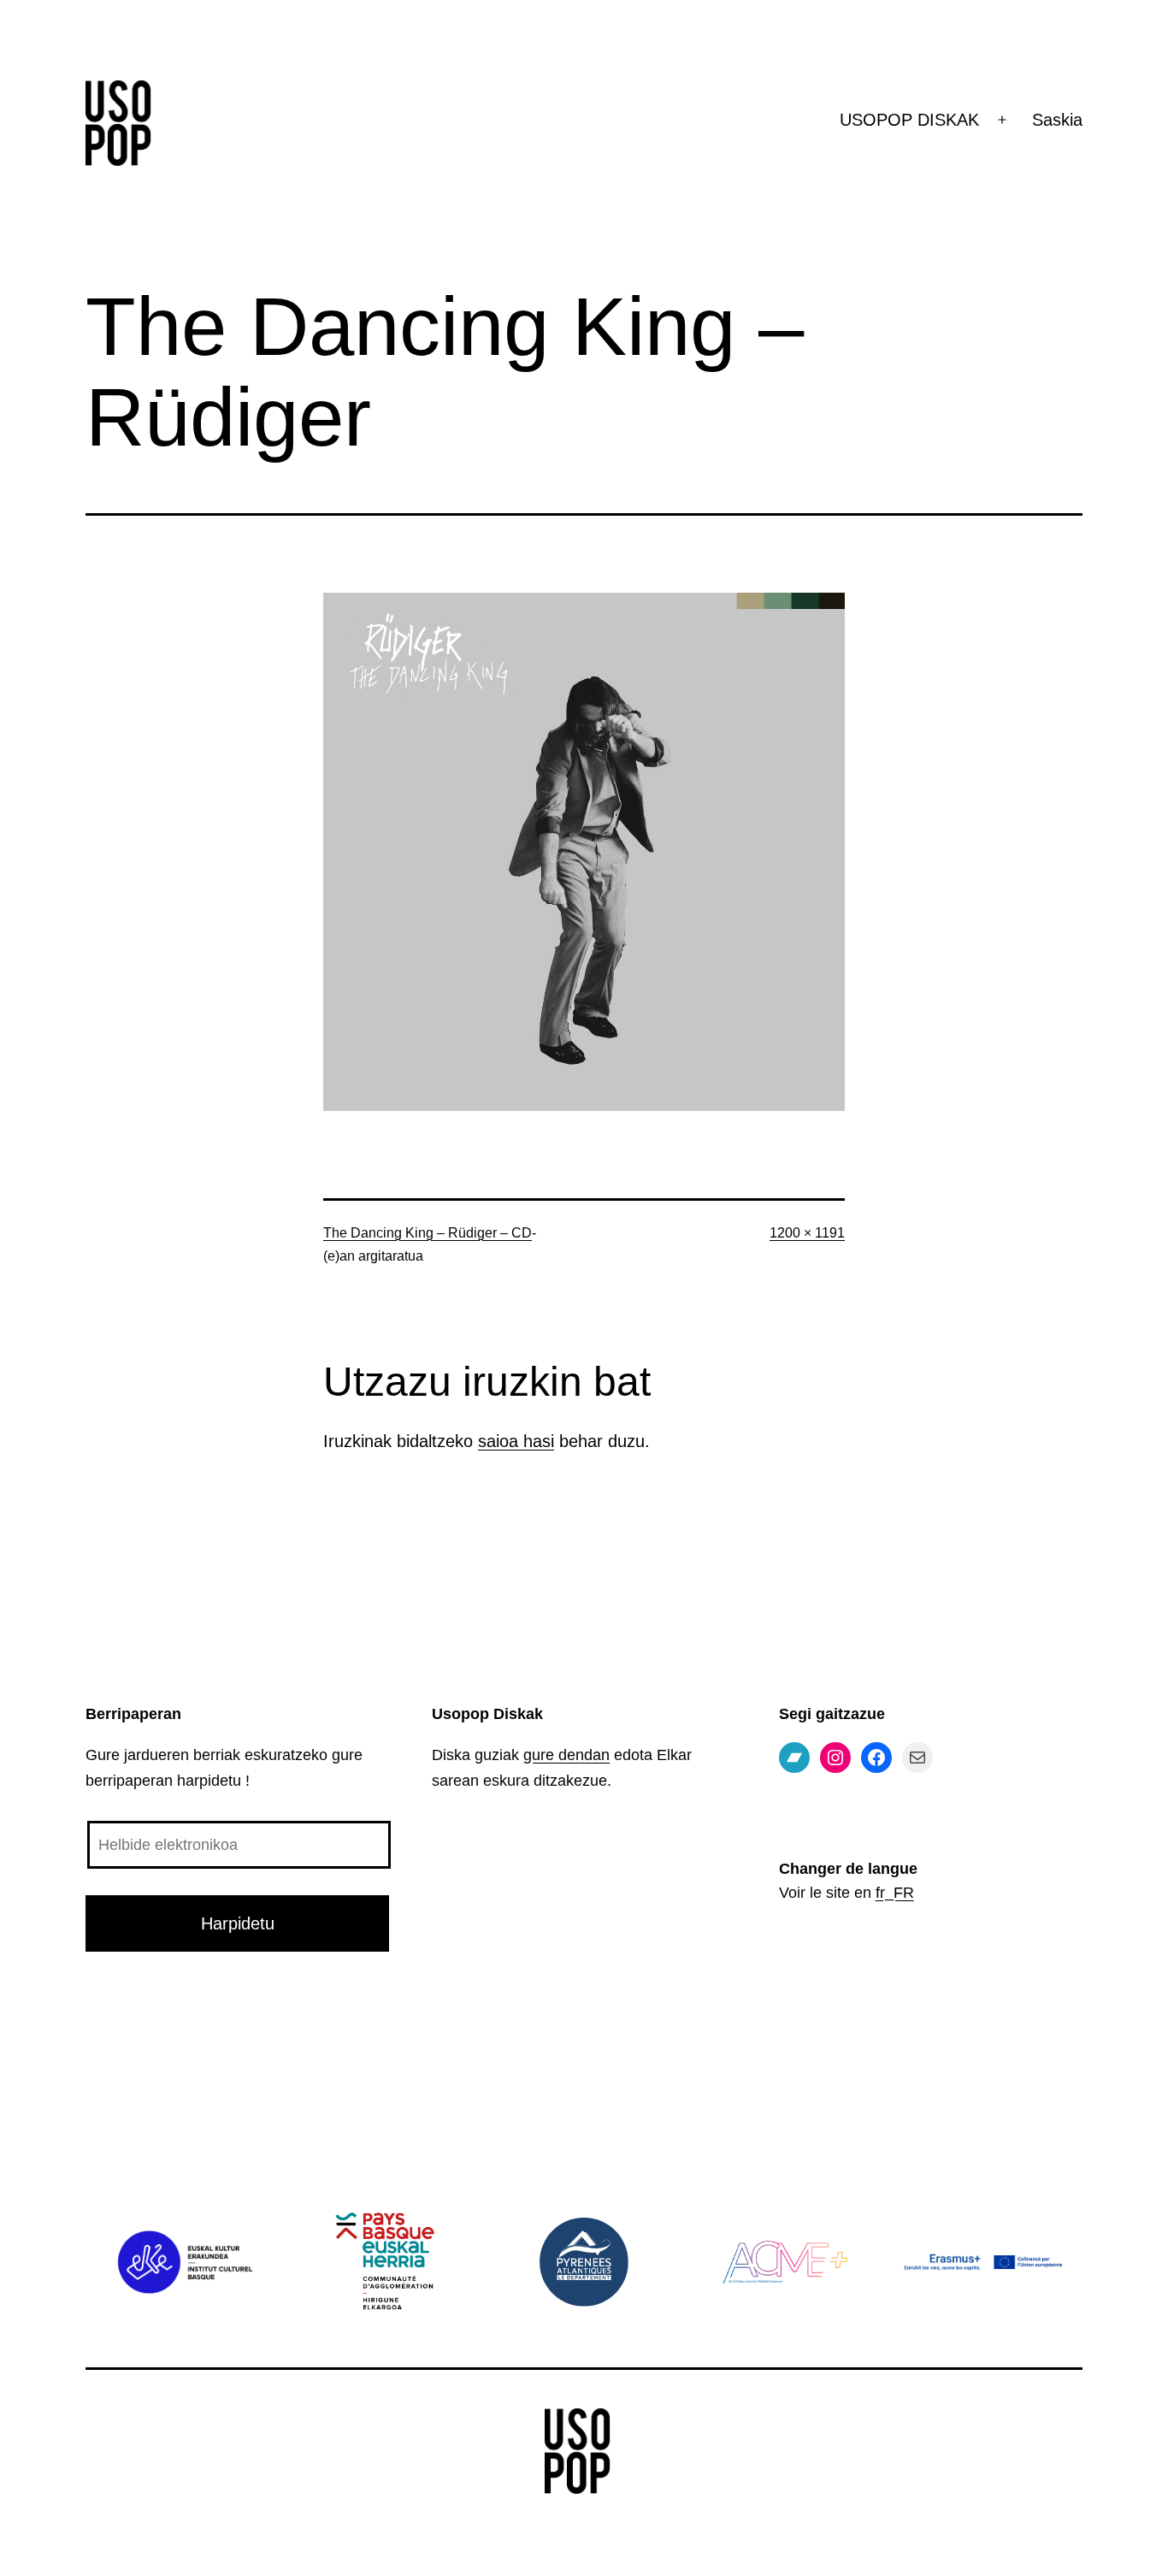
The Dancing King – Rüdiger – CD (428, 1233)
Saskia (1057, 120)
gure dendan (566, 1755)
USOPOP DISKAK (909, 120)
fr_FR (895, 1893)
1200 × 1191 (807, 1233)
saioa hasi (516, 1441)
